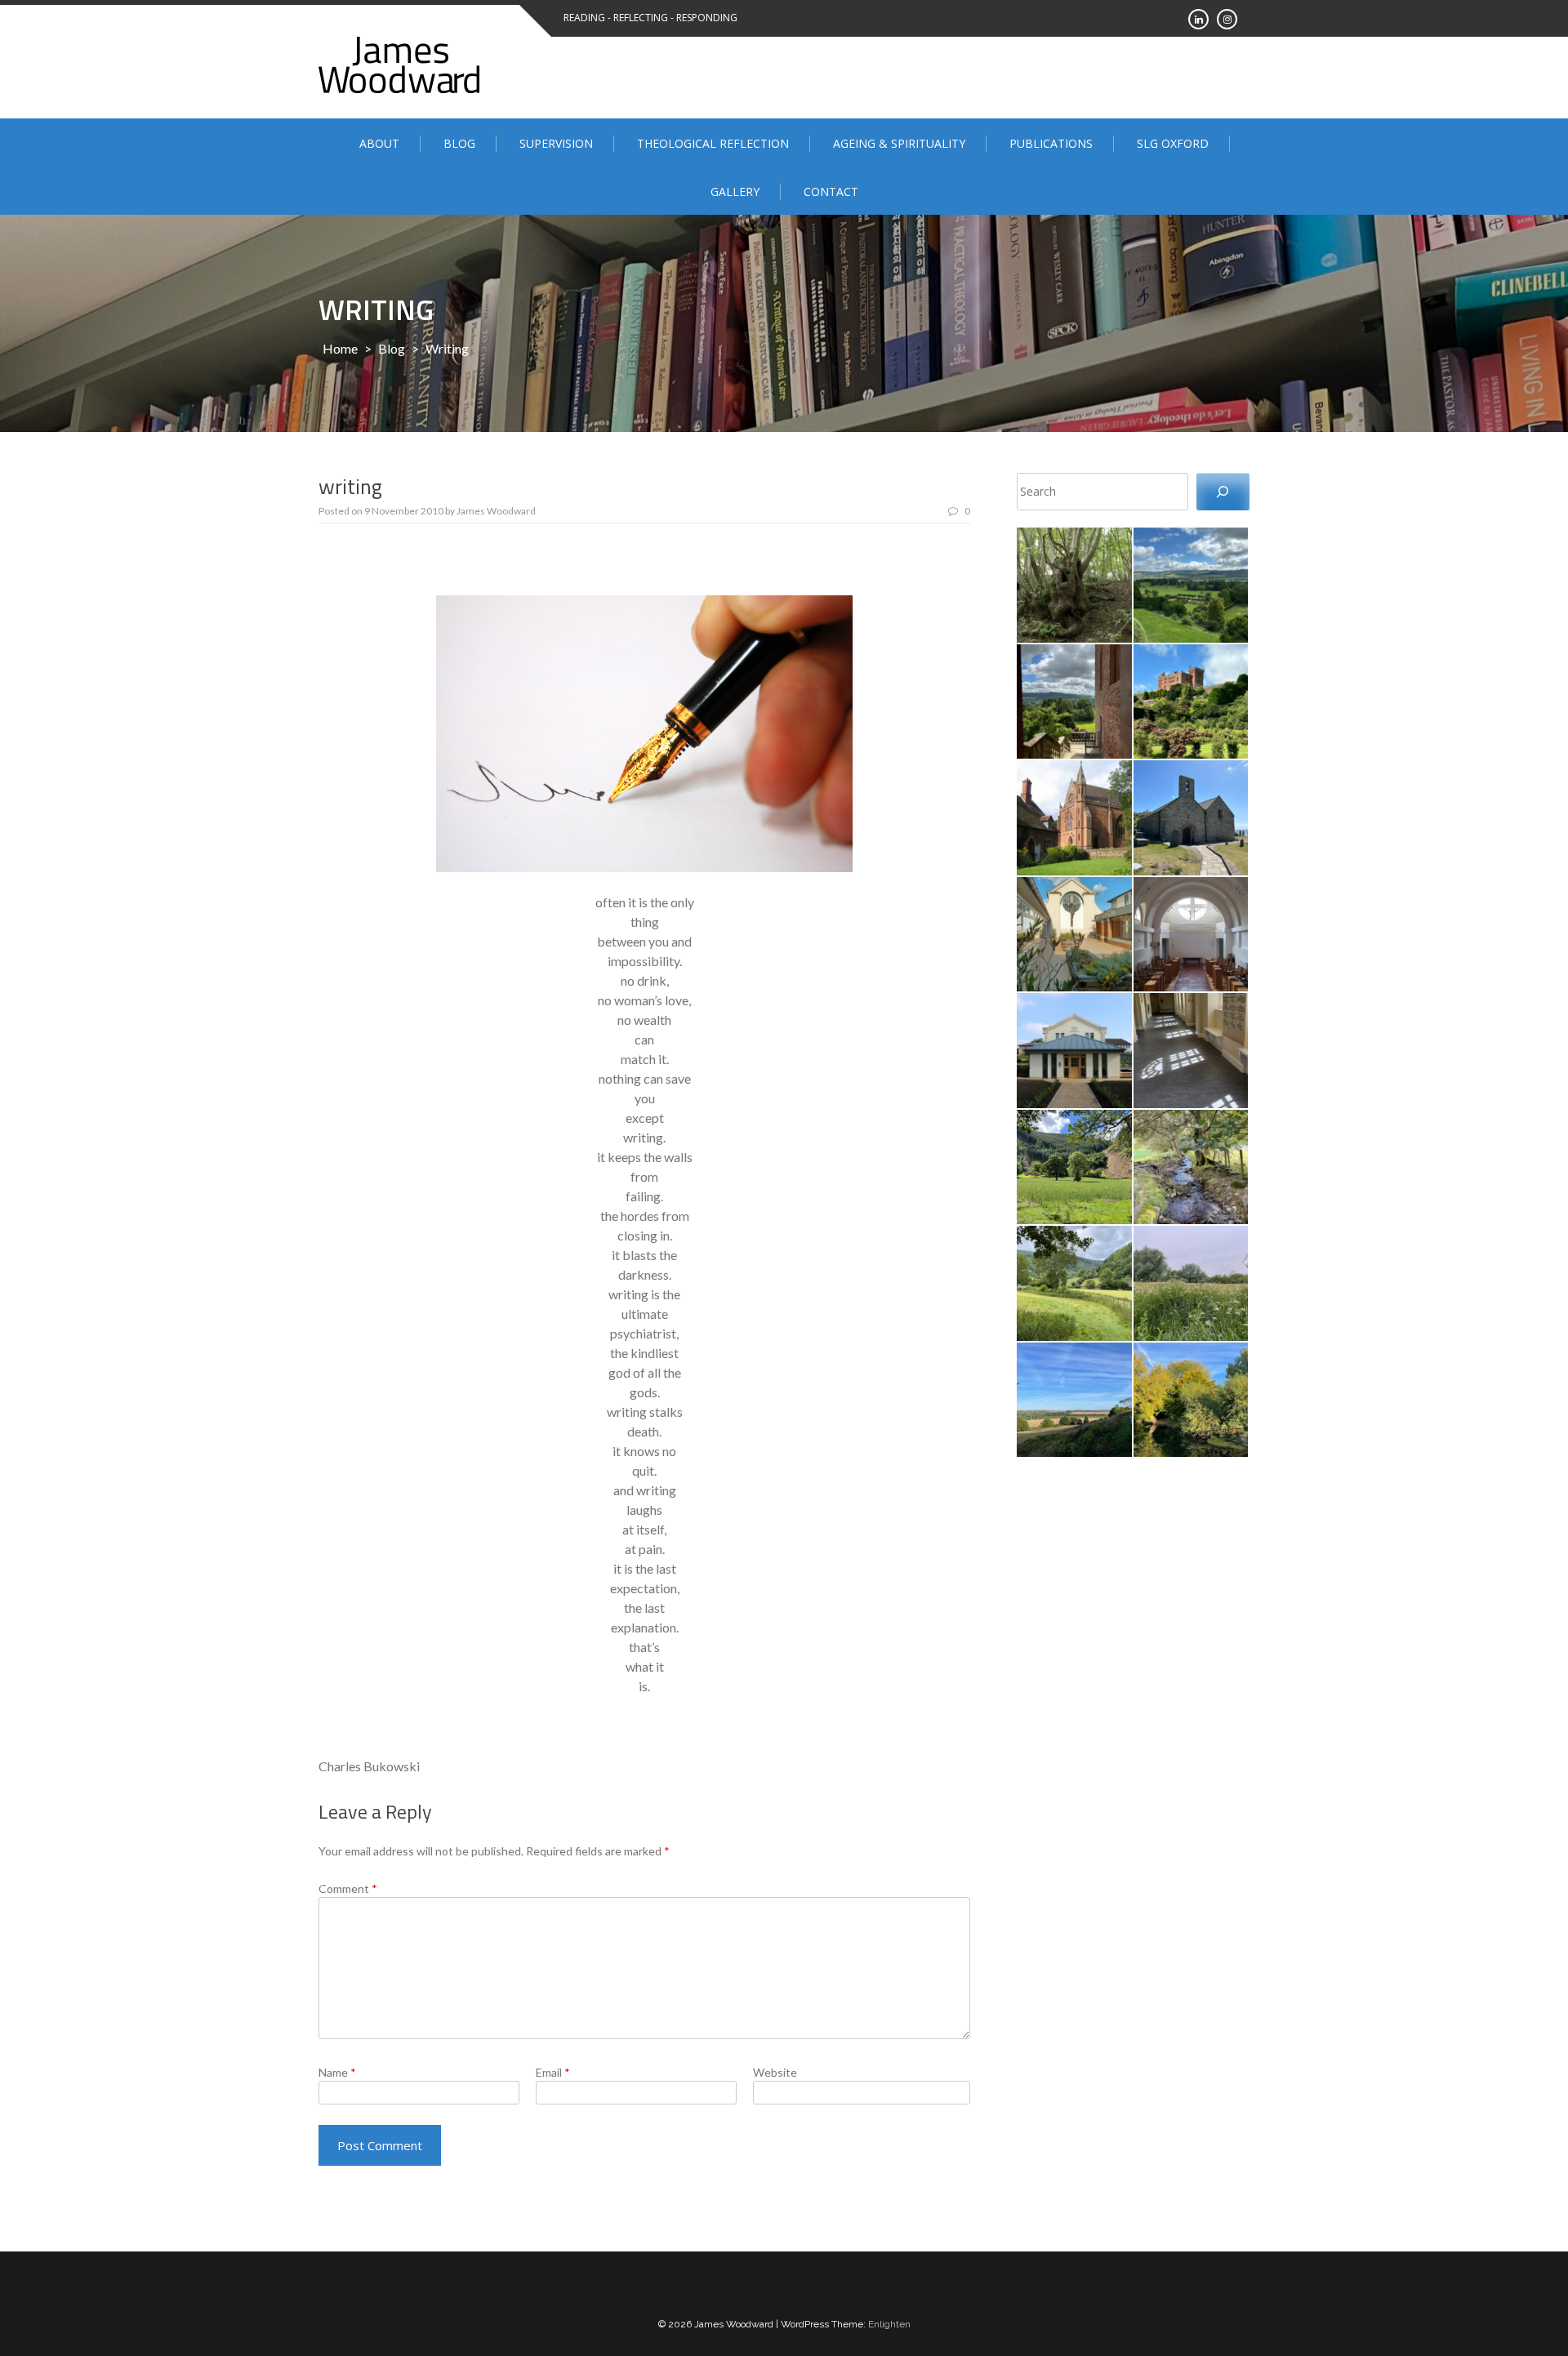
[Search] (1223, 492)
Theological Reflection (713, 143)
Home (340, 348)
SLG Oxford (1173, 143)
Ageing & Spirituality (899, 143)
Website (775, 2072)
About (379, 143)
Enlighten (889, 2324)
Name (337, 2072)
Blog (459, 143)
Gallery (735, 192)
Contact (831, 192)
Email (553, 2072)
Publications (1051, 143)
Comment (348, 1888)
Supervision (556, 143)
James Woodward (496, 511)
